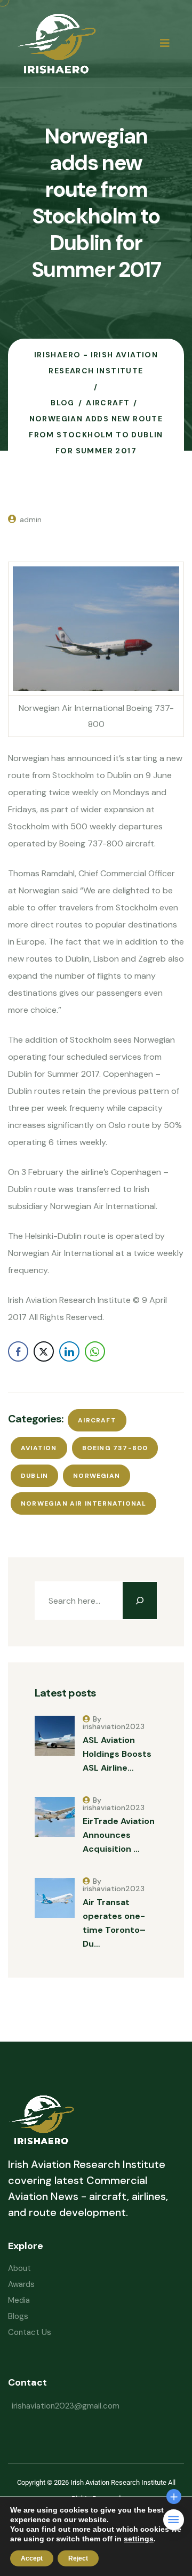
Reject (78, 2558)
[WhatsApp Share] (95, 1351)
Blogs (18, 2316)
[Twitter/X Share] (44, 1351)
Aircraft (97, 1420)
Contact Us (30, 2332)
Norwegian (97, 1476)
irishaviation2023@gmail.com (66, 2406)
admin (31, 519)
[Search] (140, 1601)
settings (139, 2539)
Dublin (34, 1476)
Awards (21, 2284)
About (19, 2268)
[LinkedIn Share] (69, 1351)
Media (19, 2300)
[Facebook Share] (18, 1351)
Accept (32, 2558)
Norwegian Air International (83, 1503)
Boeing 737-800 (115, 1448)
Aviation (39, 1448)
